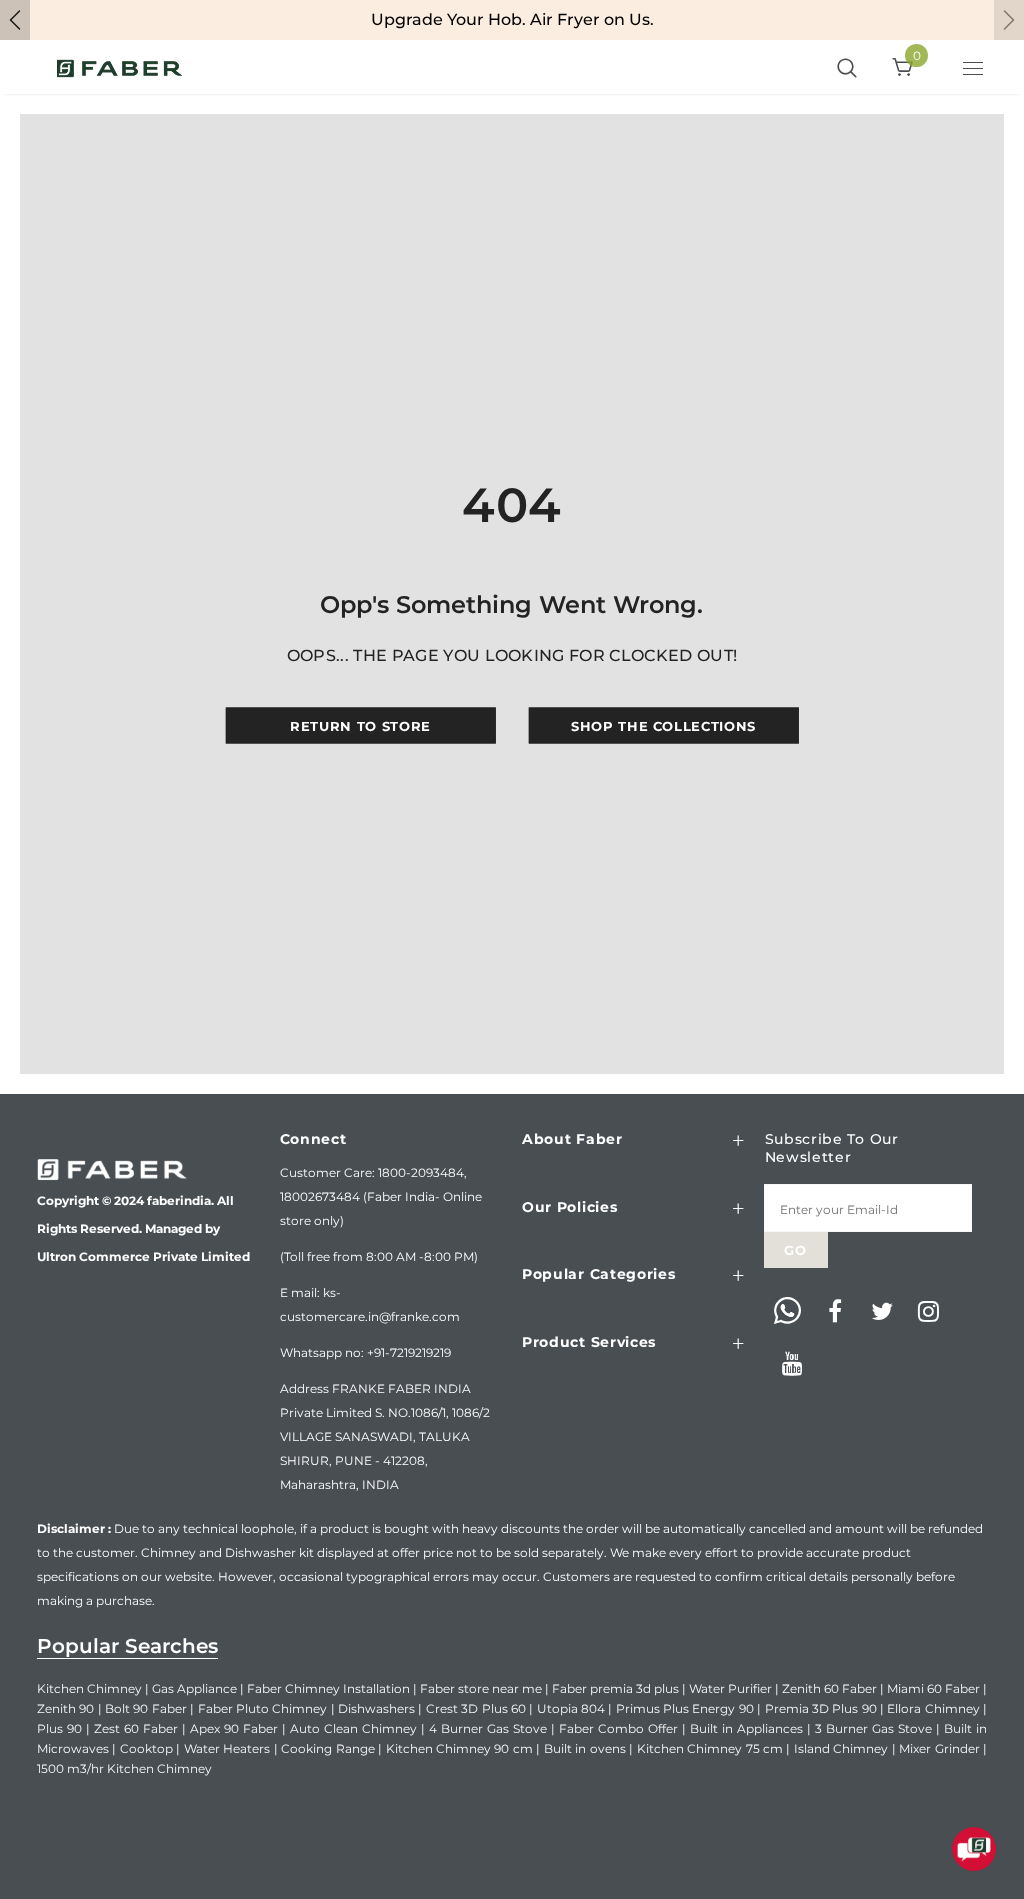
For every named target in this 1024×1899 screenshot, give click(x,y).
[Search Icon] (847, 69)
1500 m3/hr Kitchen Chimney (124, 1768)
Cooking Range (327, 1748)
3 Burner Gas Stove (873, 1728)
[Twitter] (882, 1312)
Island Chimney (841, 1748)
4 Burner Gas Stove (488, 1728)
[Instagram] (929, 1312)
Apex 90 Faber (234, 1728)
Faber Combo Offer (618, 1728)
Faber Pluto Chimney (263, 1708)
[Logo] (119, 67)
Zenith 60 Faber (829, 1688)
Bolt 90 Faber (146, 1708)
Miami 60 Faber (933, 1688)
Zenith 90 (65, 1708)
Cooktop (146, 1748)
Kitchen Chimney (89, 1688)
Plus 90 (59, 1728)
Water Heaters (227, 1748)
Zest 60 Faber (136, 1728)
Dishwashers (376, 1708)
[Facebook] (835, 1312)
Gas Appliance (194, 1688)
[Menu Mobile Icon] (975, 71)
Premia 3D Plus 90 (821, 1708)
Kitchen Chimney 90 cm (459, 1748)
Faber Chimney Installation (328, 1688)
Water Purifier (730, 1688)
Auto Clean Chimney (353, 1728)
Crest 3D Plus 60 (476, 1708)
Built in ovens (585, 1748)
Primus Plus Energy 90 (685, 1708)
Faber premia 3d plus (615, 1688)
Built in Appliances (746, 1728)
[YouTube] (793, 1364)
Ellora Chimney (933, 1708)
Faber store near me (481, 1688)
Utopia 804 (571, 1708)
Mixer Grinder (939, 1748)
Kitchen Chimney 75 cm (710, 1748)
